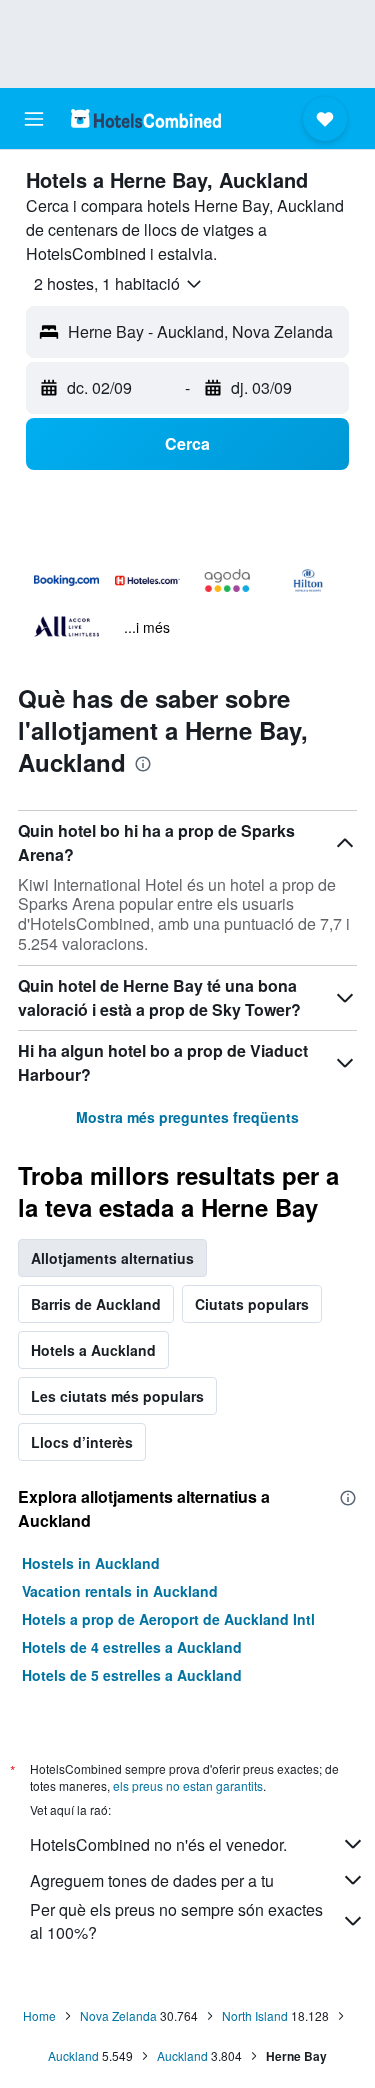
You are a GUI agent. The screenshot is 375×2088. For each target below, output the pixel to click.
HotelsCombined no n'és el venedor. (158, 1844)
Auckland (73, 2055)
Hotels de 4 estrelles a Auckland (132, 1647)
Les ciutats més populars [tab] (117, 1396)
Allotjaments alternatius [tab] (112, 1258)
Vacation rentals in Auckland (120, 1591)
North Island (255, 2015)
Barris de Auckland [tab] (96, 1304)
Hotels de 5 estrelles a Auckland (132, 1675)
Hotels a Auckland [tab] (93, 1350)
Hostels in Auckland (91, 1563)
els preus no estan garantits (188, 1785)
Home (39, 2015)
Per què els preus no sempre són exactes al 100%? (176, 1921)
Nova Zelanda (118, 2015)
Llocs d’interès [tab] (82, 1442)
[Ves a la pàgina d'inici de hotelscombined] (146, 118)
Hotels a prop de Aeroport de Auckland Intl (168, 1619)
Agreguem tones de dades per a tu (152, 1880)
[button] (34, 119)
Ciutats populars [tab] (252, 1304)
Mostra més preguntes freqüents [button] (187, 1117)
